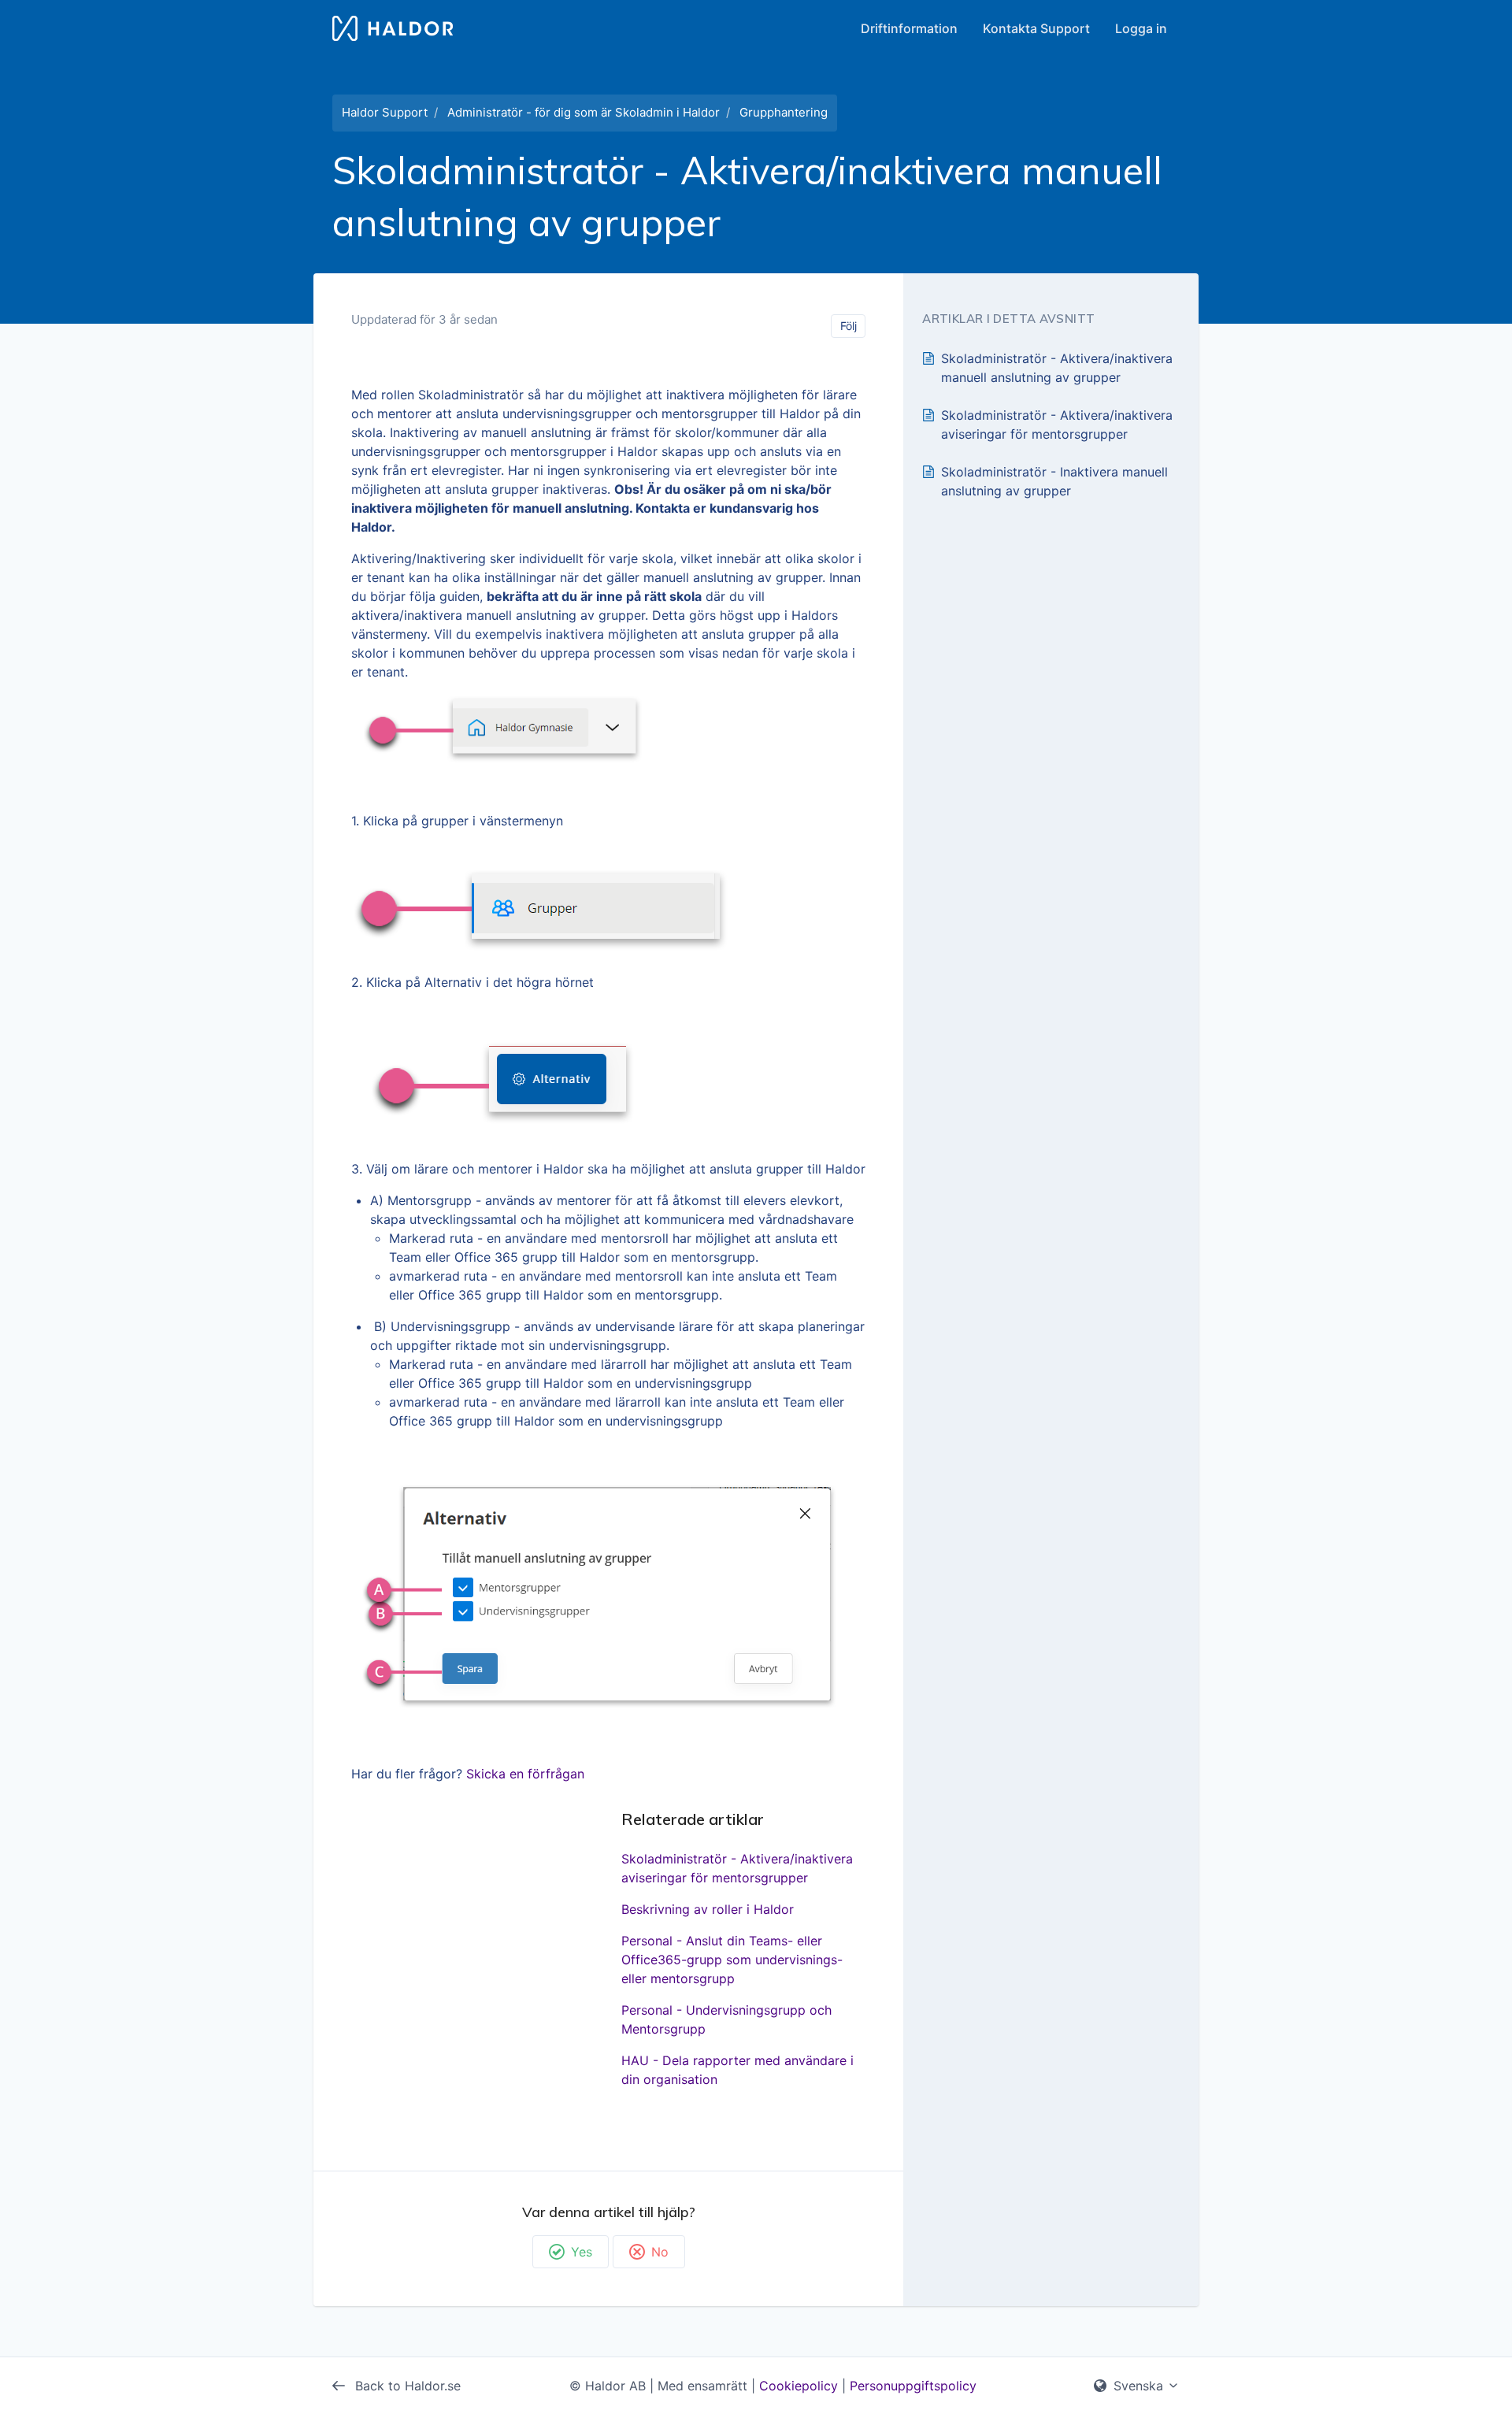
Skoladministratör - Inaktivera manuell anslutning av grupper (1054, 481)
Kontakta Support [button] (1036, 28)
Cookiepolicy (799, 2386)
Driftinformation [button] (909, 28)
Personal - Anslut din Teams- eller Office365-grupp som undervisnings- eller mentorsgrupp (732, 1960)
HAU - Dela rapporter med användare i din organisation (737, 2070)
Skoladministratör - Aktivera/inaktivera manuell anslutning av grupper (1057, 368)
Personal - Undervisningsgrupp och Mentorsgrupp (726, 2019)
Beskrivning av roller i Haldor (708, 1909)
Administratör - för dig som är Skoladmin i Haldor (584, 112)
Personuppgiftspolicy (913, 2386)
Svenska (1138, 2386)
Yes (582, 2252)
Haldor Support (385, 112)
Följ (849, 326)
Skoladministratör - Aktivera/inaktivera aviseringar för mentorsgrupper (737, 1868)
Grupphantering (784, 112)
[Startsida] (393, 28)
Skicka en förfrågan (525, 1774)
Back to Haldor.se (406, 2386)
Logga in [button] (1141, 28)
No (660, 2252)
